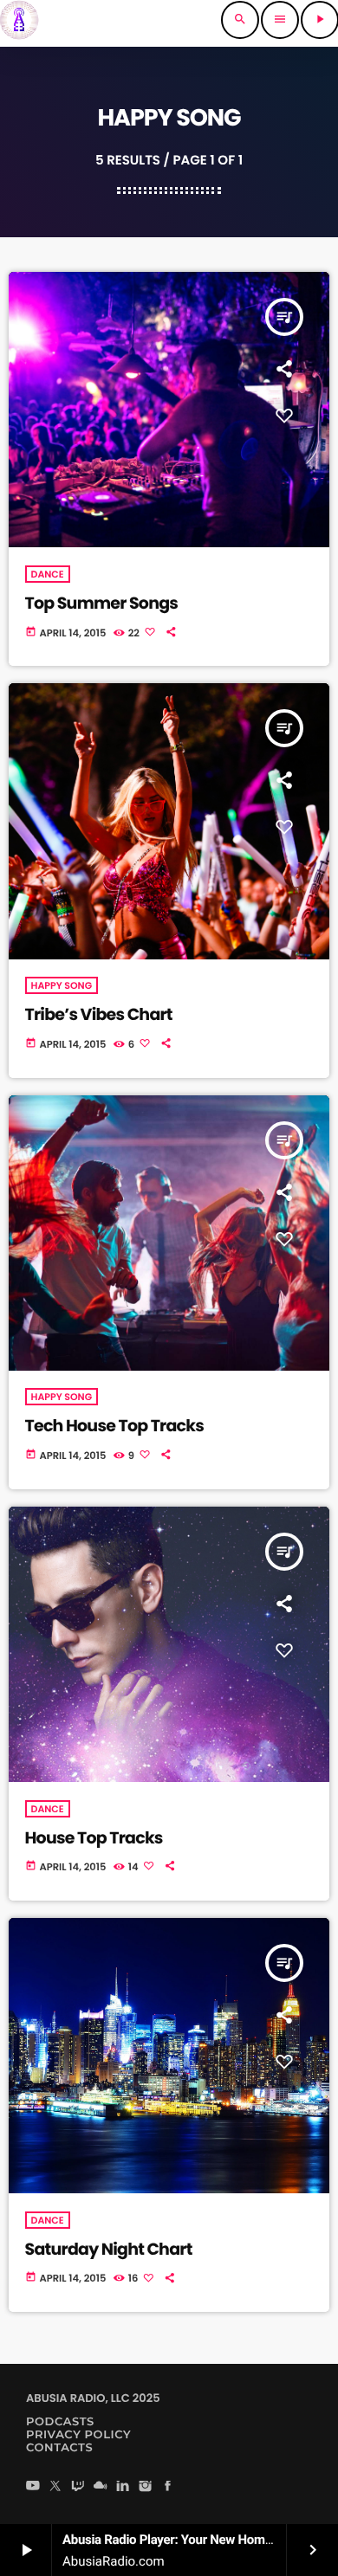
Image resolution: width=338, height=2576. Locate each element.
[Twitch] (78, 2487)
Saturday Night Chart (109, 2249)
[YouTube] (33, 2487)
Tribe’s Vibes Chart (99, 1014)
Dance (48, 574)
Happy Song (62, 985)
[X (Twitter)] (55, 2487)
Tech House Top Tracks (115, 1426)
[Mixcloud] (101, 2487)
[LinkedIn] (123, 2487)
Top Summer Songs (102, 603)
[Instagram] (146, 2487)
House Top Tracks (94, 1838)
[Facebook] (168, 2487)
